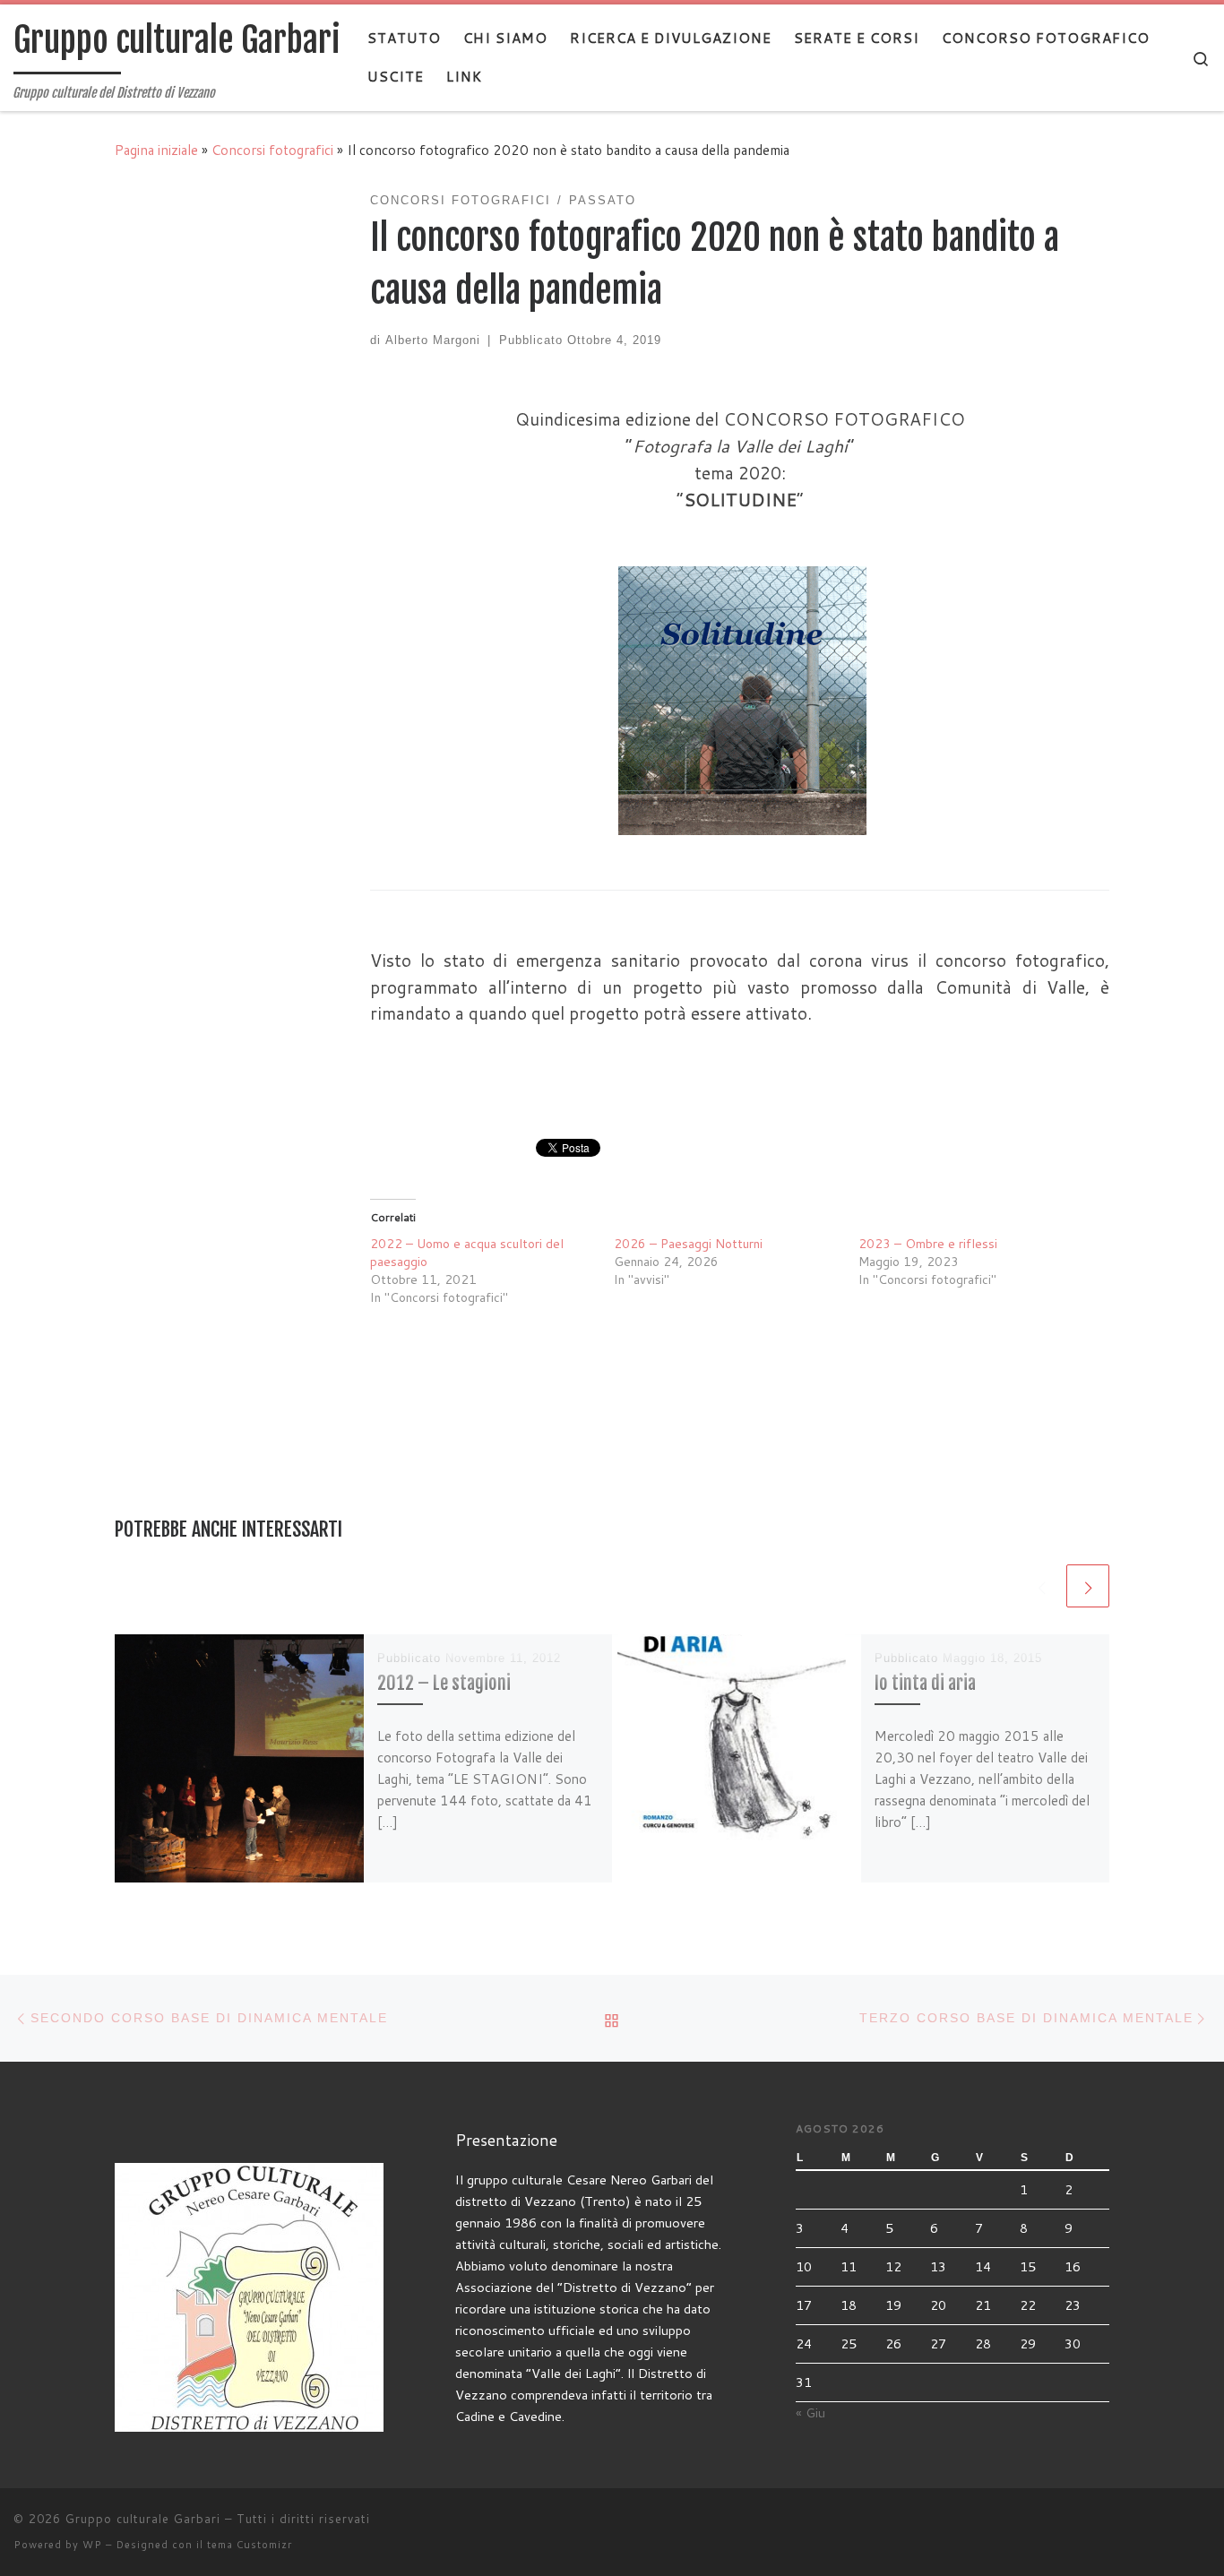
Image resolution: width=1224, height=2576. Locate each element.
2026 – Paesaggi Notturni (688, 1244)
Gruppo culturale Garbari (143, 2519)
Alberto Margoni (433, 340)
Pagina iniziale (156, 150)
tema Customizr (250, 2545)
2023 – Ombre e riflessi (928, 1244)
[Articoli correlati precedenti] (1041, 1586)
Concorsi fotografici (272, 150)
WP (92, 2545)
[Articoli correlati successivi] (1088, 1586)
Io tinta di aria (925, 1683)
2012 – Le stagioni (444, 1683)
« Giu (810, 2412)
